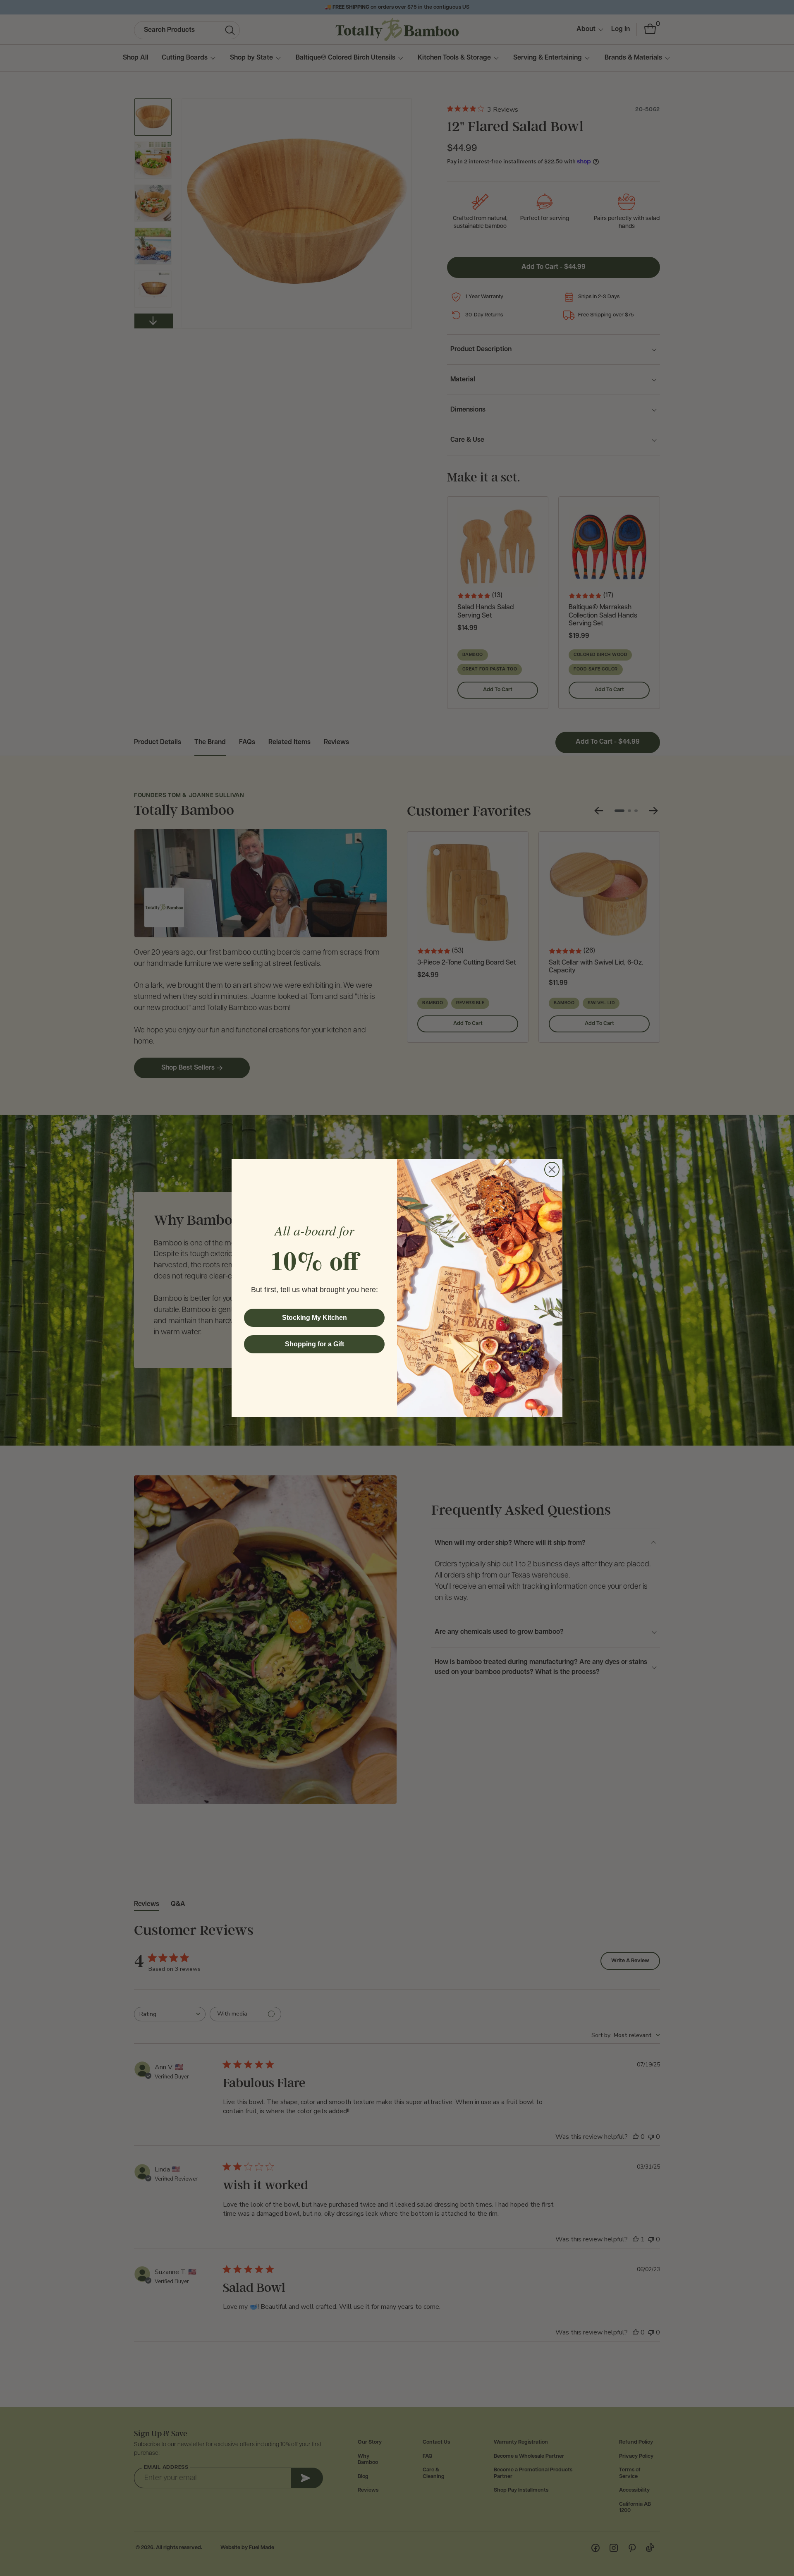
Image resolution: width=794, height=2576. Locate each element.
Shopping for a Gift (314, 1344)
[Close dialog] (552, 1169)
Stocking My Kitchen (314, 1318)
